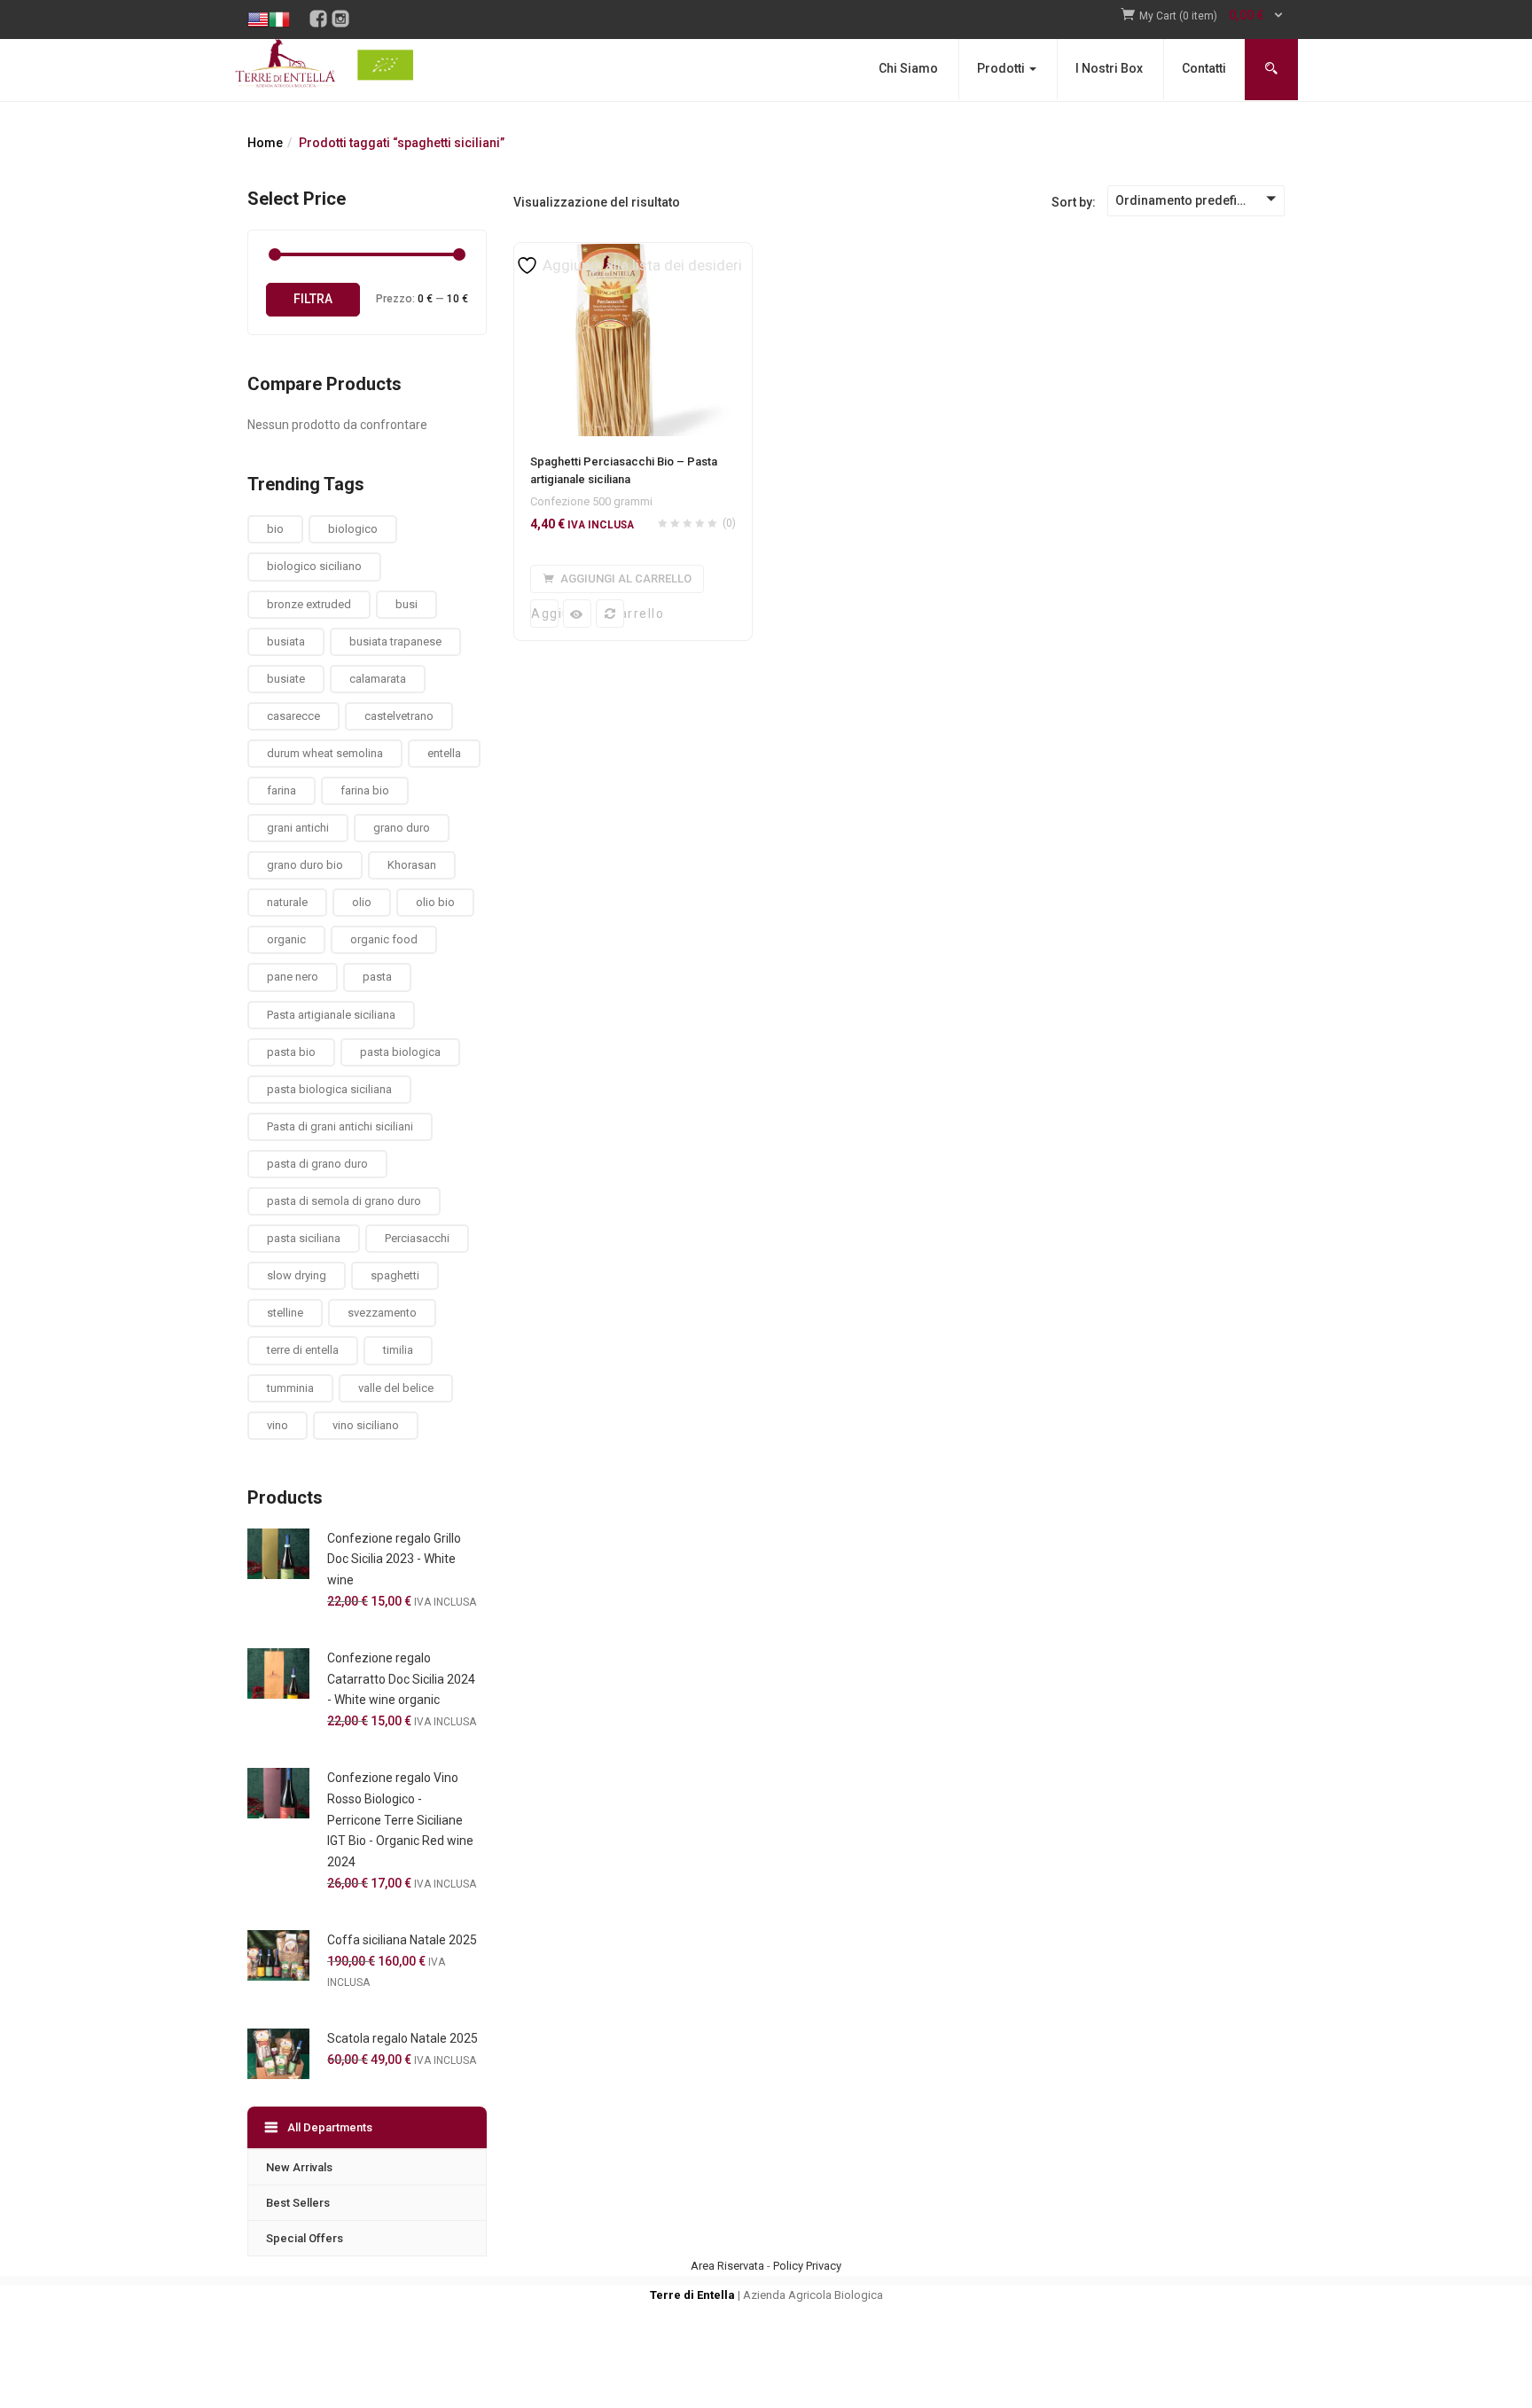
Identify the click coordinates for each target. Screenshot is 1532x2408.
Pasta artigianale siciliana (331, 1015)
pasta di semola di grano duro (344, 1201)
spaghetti (395, 1275)
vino (277, 1425)
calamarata (378, 679)
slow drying (297, 1275)
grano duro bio (305, 865)
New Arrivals (299, 2167)
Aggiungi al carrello (545, 614)
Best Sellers (298, 2203)
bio (275, 529)
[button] (1212, 16)
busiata (286, 641)
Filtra (313, 299)
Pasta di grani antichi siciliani (340, 1126)
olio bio (435, 902)
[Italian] (279, 7)
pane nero (293, 977)
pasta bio (291, 1052)
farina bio (365, 790)
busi (406, 604)
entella (444, 753)
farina (281, 790)
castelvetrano (399, 716)
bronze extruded (309, 604)
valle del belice (396, 1388)
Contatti (1204, 68)
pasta (377, 977)
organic (286, 939)
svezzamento (382, 1313)
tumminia (290, 1388)
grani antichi (298, 828)
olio (362, 902)
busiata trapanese (395, 641)
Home (265, 143)
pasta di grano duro (317, 1164)
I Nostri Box (1109, 68)
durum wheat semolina (325, 753)
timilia (398, 1350)
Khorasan (412, 865)
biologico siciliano (314, 566)
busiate (286, 679)
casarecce (293, 716)
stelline (285, 1313)
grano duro (402, 828)
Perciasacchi (417, 1238)
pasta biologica (400, 1052)
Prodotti (1002, 68)
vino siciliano (366, 1425)
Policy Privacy (807, 2266)
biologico (353, 529)
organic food (384, 939)
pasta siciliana (304, 1238)
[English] (258, 7)
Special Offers (305, 2238)
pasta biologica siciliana (329, 1089)
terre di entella (303, 1350)
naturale (287, 902)
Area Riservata (727, 2266)
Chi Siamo (908, 68)
